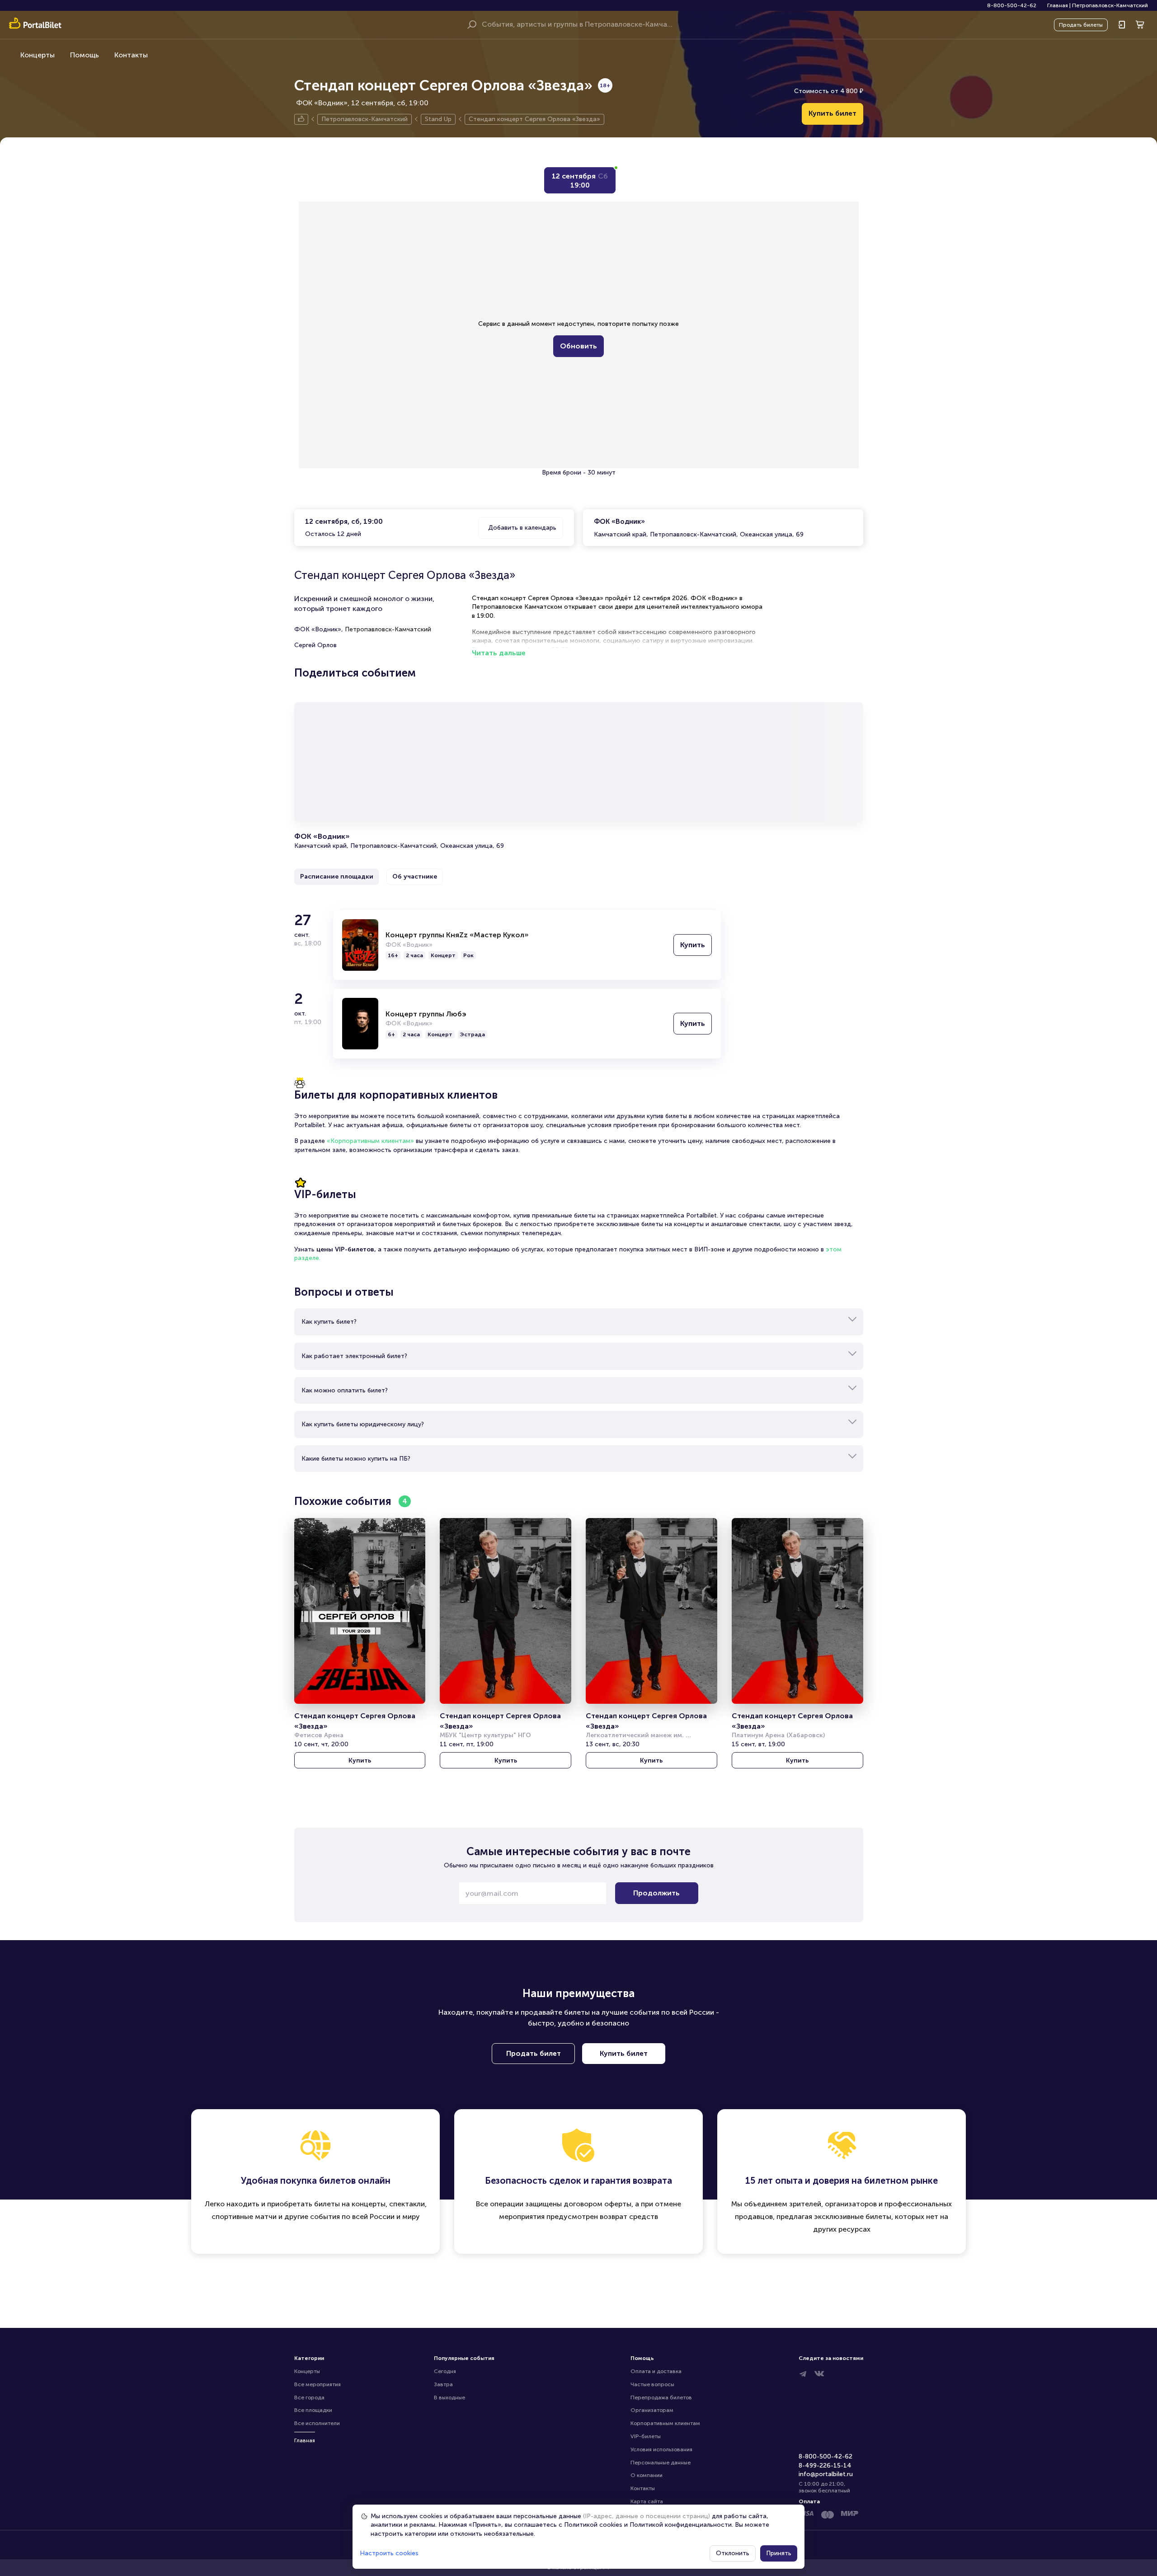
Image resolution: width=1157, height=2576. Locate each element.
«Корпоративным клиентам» (370, 1141)
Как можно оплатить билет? (345, 1390)
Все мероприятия (317, 2384)
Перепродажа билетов (661, 2397)
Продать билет (534, 2053)
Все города (309, 2397)
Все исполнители (317, 2423)
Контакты (131, 55)
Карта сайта (647, 2501)
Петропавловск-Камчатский (1110, 5)
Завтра (443, 2384)
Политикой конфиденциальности (681, 2525)
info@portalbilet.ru (826, 2474)
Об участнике (415, 877)
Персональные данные (661, 2463)
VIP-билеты (646, 2436)
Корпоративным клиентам (665, 2423)
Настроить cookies (389, 2553)
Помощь (85, 55)
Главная (1058, 5)
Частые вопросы (652, 2384)
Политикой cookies (593, 2525)
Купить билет (832, 113)
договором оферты (597, 2204)
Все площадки (313, 2410)
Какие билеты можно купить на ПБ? (356, 1459)
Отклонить (733, 2553)
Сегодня (445, 2371)
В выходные (449, 2397)
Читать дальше (499, 653)
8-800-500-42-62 (1012, 5)
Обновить (578, 346)
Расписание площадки (337, 877)
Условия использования (661, 2449)
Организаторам (652, 2410)
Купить (693, 945)
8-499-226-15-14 (825, 2466)
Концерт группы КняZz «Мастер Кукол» (457, 935)
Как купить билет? (329, 1322)
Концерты (38, 55)
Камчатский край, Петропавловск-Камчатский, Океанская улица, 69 (699, 528)
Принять (779, 2553)
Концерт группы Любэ (426, 1014)
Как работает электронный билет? (354, 1356)
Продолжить (656, 1893)
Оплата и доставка (656, 2371)
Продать (1081, 25)
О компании (647, 2475)
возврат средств (629, 2216)
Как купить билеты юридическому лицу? (363, 1424)
